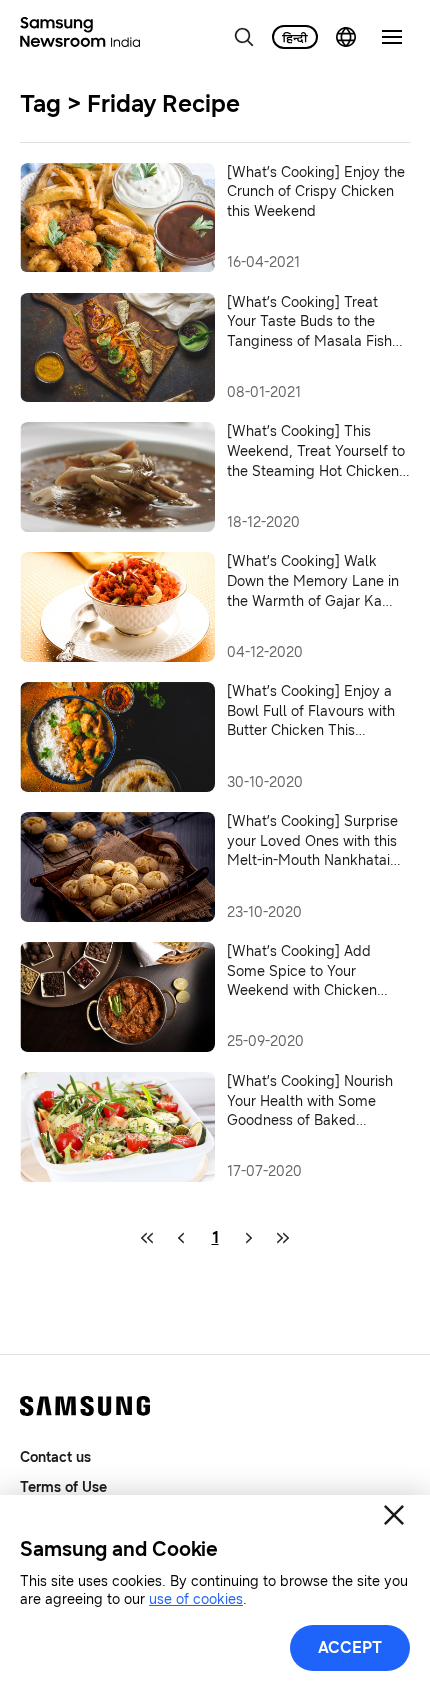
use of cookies (196, 1599)
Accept (350, 1647)
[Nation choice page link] (346, 37)
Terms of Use (63, 1487)
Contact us (55, 1457)
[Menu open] (392, 37)
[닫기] (394, 1515)
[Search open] (244, 37)
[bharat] (295, 37)
